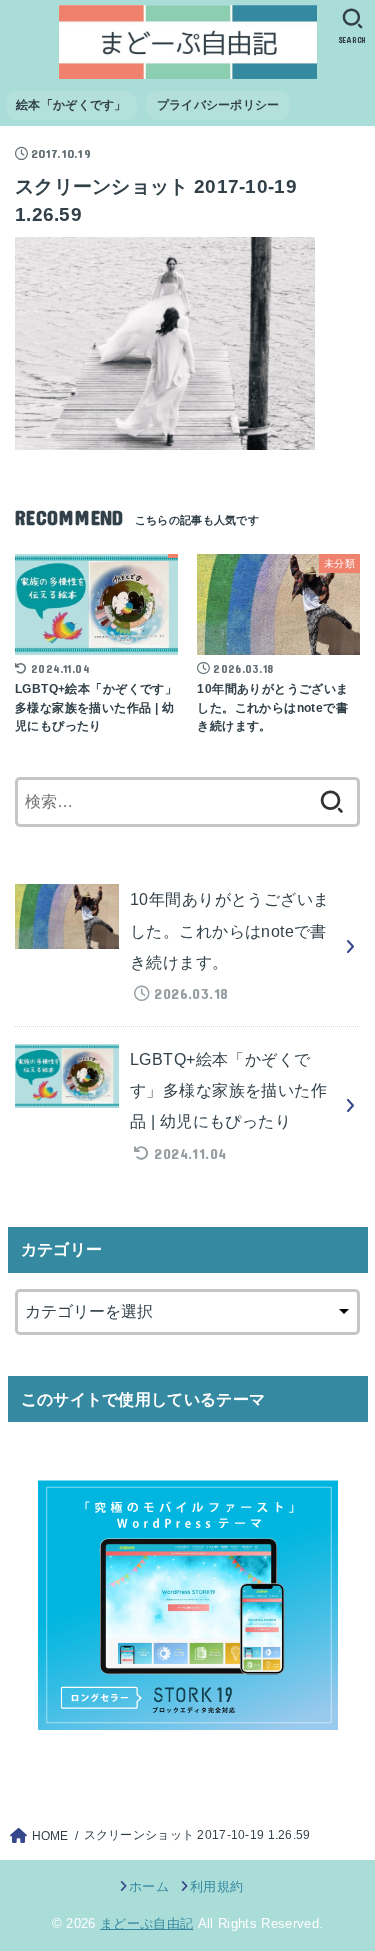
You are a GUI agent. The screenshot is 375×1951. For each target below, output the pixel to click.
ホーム (149, 1886)
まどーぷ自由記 (146, 1923)
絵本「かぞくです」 (71, 105)
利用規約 (216, 1886)
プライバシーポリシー (218, 105)
